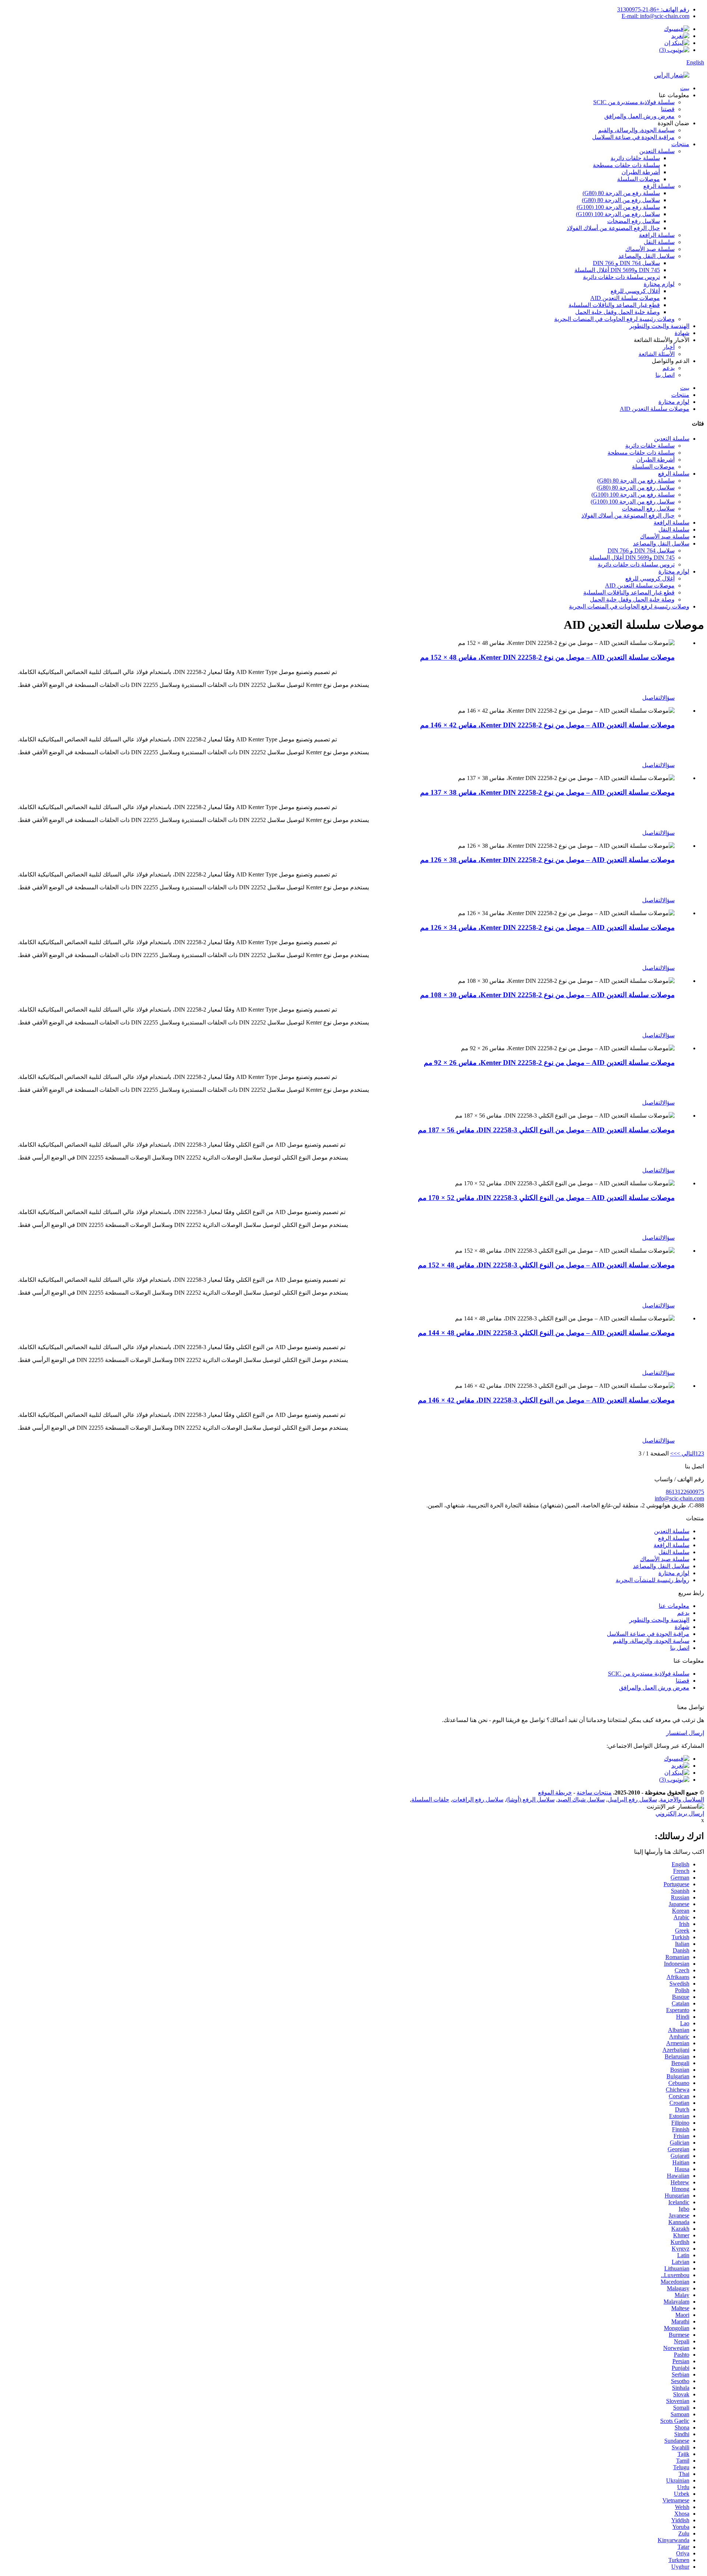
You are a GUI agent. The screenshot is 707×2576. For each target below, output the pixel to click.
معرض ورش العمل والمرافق (639, 116)
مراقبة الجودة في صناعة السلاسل (633, 137)
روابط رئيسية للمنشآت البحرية (653, 1580)
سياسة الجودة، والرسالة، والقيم (636, 130)
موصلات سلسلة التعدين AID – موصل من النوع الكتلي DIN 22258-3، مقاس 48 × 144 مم (546, 1333)
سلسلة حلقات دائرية (635, 158)
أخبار (669, 347)
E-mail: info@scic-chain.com (655, 16)
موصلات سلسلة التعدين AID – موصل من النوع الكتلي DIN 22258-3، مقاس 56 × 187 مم (546, 1130)
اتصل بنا (665, 375)
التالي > (686, 1453)
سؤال (668, 698)
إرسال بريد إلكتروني (680, 1813)
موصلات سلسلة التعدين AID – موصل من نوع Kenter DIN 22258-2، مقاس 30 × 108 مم (547, 995)
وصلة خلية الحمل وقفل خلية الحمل (618, 312)
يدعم (669, 368)
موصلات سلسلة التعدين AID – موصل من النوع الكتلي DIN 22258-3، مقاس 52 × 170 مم (546, 1198)
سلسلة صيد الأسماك (650, 249)
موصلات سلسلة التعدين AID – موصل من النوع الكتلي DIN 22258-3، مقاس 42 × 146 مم (546, 1400)
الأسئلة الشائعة (657, 354)
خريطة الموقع (555, 1792)
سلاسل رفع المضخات (634, 221)
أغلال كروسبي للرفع (635, 291)
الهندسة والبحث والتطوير (659, 326)
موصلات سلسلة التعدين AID (625, 298)
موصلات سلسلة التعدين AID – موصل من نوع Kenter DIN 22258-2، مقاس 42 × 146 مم (547, 725)
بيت (685, 88)
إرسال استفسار (685, 1733)
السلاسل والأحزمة (682, 1799)
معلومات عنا (674, 1606)
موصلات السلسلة (639, 179)
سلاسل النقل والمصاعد (646, 256)
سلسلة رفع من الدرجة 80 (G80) (621, 193)
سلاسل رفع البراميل (632, 1799)
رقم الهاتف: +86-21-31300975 (653, 9)
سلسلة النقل (659, 242)
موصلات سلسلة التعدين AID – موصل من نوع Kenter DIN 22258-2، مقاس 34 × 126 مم (547, 927)
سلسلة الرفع (659, 186)
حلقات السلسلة (430, 1799)
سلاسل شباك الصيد (581, 1799)
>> (673, 1453)
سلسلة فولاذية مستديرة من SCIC (634, 102)
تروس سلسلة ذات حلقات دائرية (621, 277)
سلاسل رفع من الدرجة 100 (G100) (618, 214)
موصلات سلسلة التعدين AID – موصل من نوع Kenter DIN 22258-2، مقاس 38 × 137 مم (547, 792)
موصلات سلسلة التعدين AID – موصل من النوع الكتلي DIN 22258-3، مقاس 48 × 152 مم (546, 1265)
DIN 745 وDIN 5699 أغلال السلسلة (617, 270)
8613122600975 (685, 1492)
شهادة (682, 333)
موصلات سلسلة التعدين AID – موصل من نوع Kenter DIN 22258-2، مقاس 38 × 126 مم (547, 860)
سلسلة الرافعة (657, 235)
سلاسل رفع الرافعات (478, 1799)
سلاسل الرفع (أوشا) (530, 1799)
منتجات (680, 144)
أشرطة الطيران (641, 172)
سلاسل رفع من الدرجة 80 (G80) (621, 200)
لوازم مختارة (659, 284)
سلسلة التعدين (657, 151)
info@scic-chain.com (679, 1498)
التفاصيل (652, 698)
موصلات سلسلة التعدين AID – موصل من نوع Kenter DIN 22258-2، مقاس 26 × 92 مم (549, 1063)
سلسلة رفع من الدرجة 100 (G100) (618, 207)
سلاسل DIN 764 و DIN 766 (626, 263)
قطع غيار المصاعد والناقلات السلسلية (614, 305)
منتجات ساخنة (594, 1792)
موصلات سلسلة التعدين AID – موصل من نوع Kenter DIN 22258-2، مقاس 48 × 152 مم (547, 657)
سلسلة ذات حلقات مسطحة (626, 165)
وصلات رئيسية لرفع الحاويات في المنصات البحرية (614, 319)
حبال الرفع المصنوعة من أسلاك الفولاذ (613, 228)
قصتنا (668, 109)
